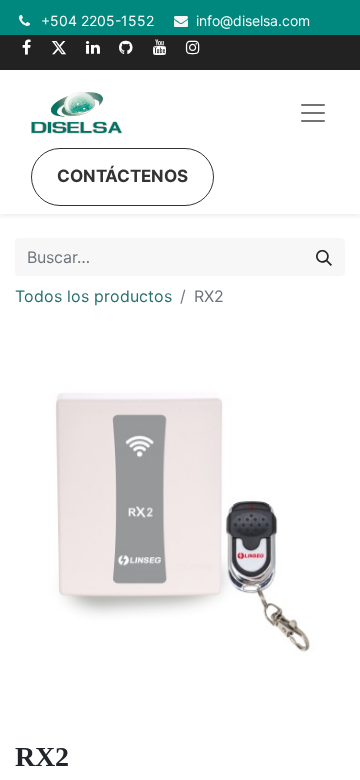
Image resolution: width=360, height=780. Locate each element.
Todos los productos (93, 296)
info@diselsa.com (253, 20)
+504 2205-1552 (97, 20)
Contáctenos (122, 176)
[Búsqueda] (324, 257)
